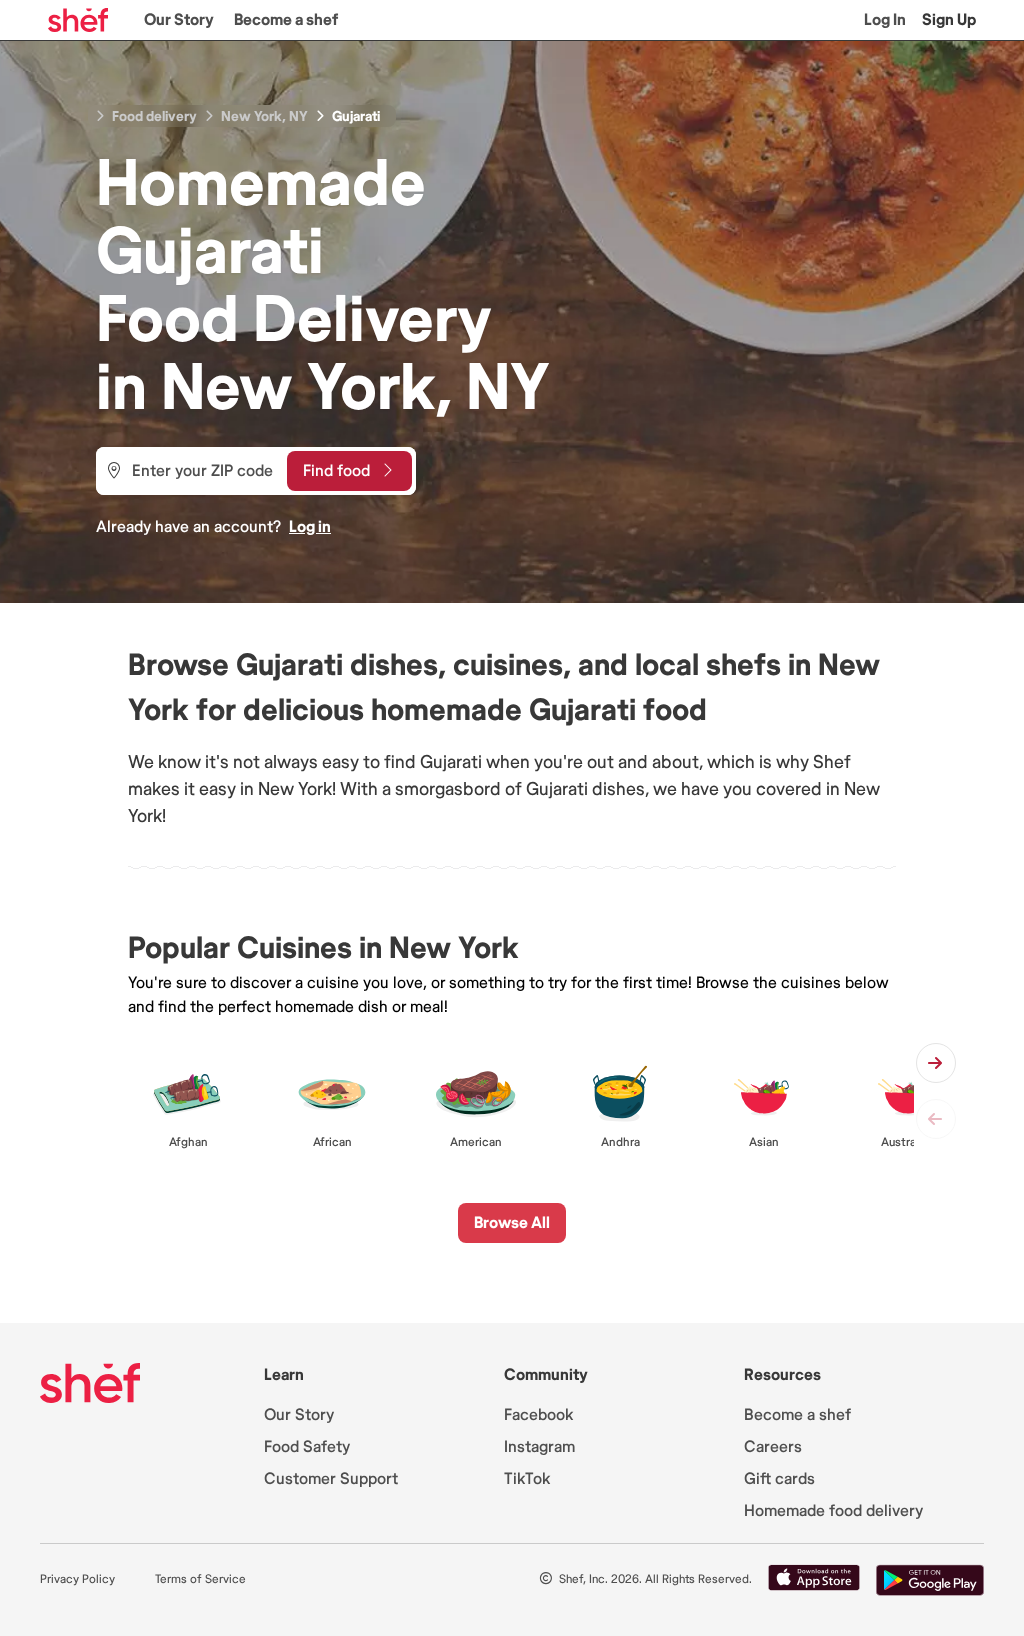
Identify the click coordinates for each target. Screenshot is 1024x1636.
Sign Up (949, 20)
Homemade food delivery (833, 1511)
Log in (310, 527)
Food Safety (307, 1447)
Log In (885, 20)
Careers (773, 1447)
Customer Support (331, 1479)
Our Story (179, 20)
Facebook (538, 1415)
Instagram (539, 1447)
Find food (336, 471)
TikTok (527, 1479)
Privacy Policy (77, 1579)
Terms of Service (200, 1579)
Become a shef (286, 20)
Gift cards (779, 1479)
